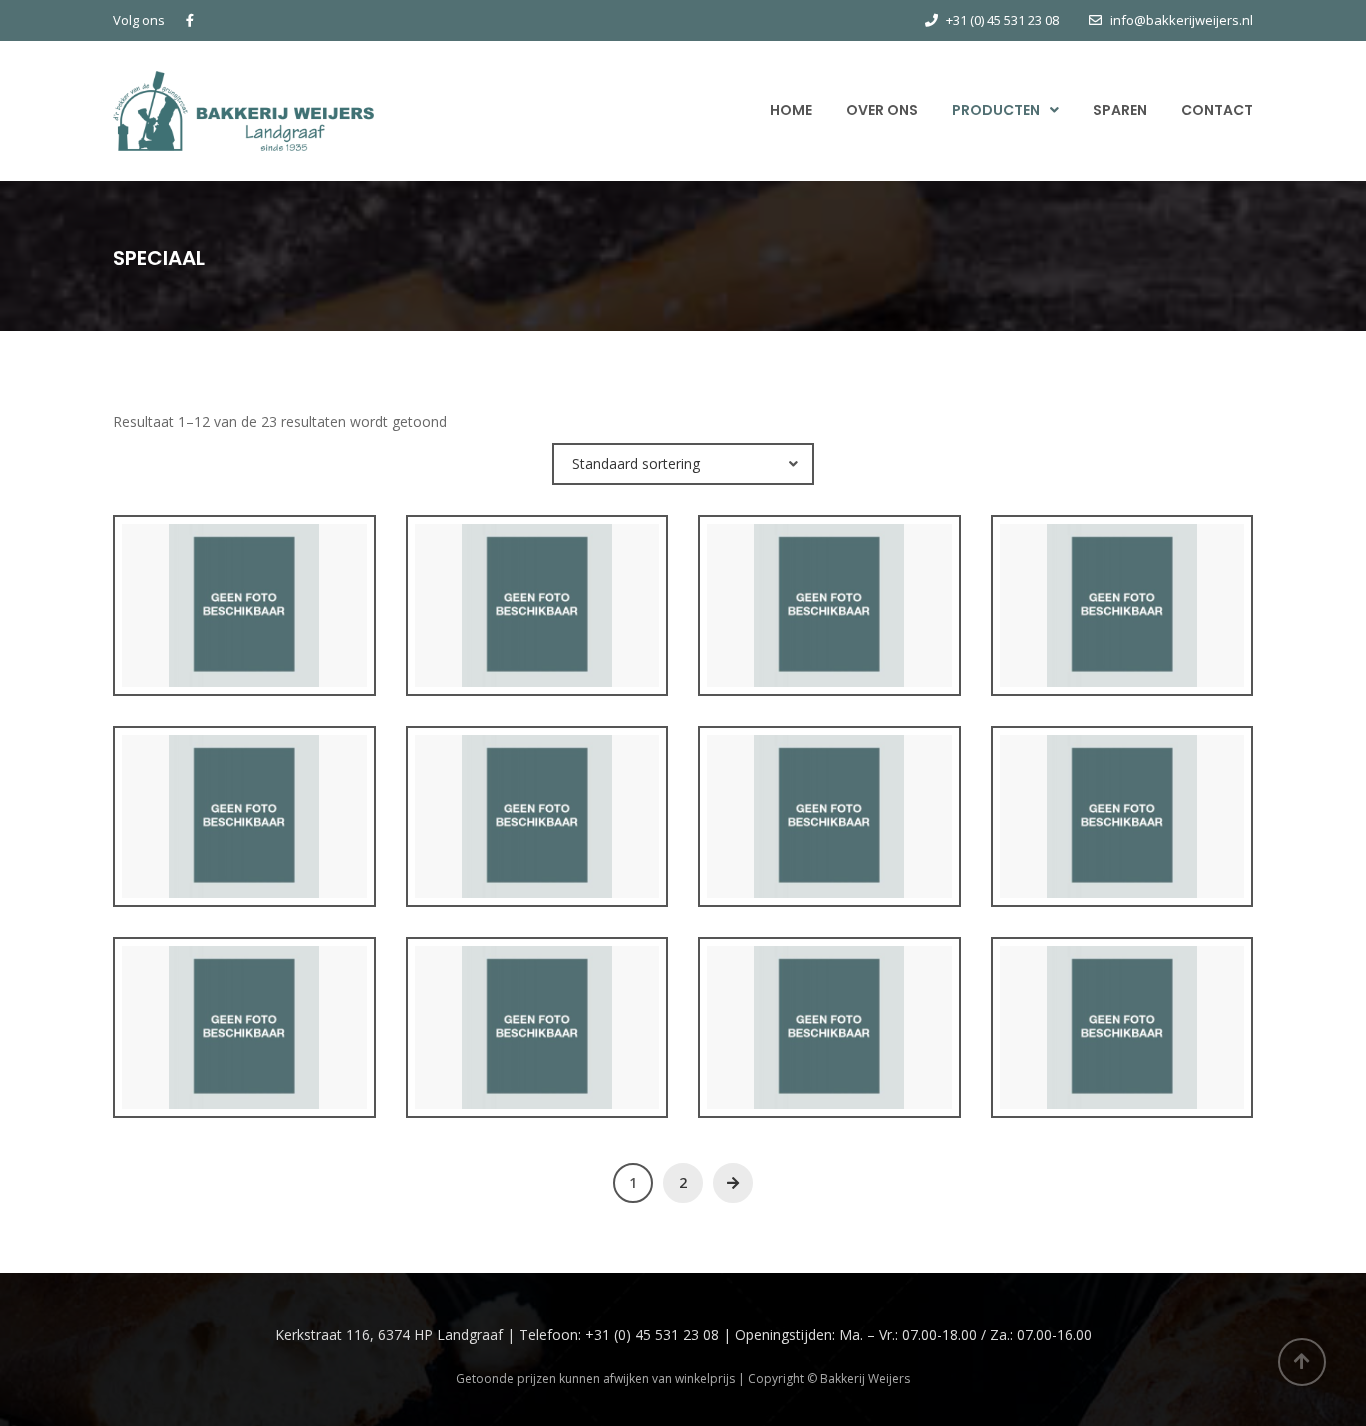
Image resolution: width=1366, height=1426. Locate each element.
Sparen (1120, 110)
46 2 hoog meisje (244, 623)
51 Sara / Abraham (1122, 623)
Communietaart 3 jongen (244, 1045)
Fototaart (1121, 1045)
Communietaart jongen (536, 1045)
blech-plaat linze (536, 834)
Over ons (882, 110)
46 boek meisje (829, 623)
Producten (996, 110)
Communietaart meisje (829, 1045)
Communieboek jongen (829, 834)
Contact (1217, 110)
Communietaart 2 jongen (1121, 834)
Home (791, 110)
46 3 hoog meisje (536, 623)
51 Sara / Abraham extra (244, 834)
